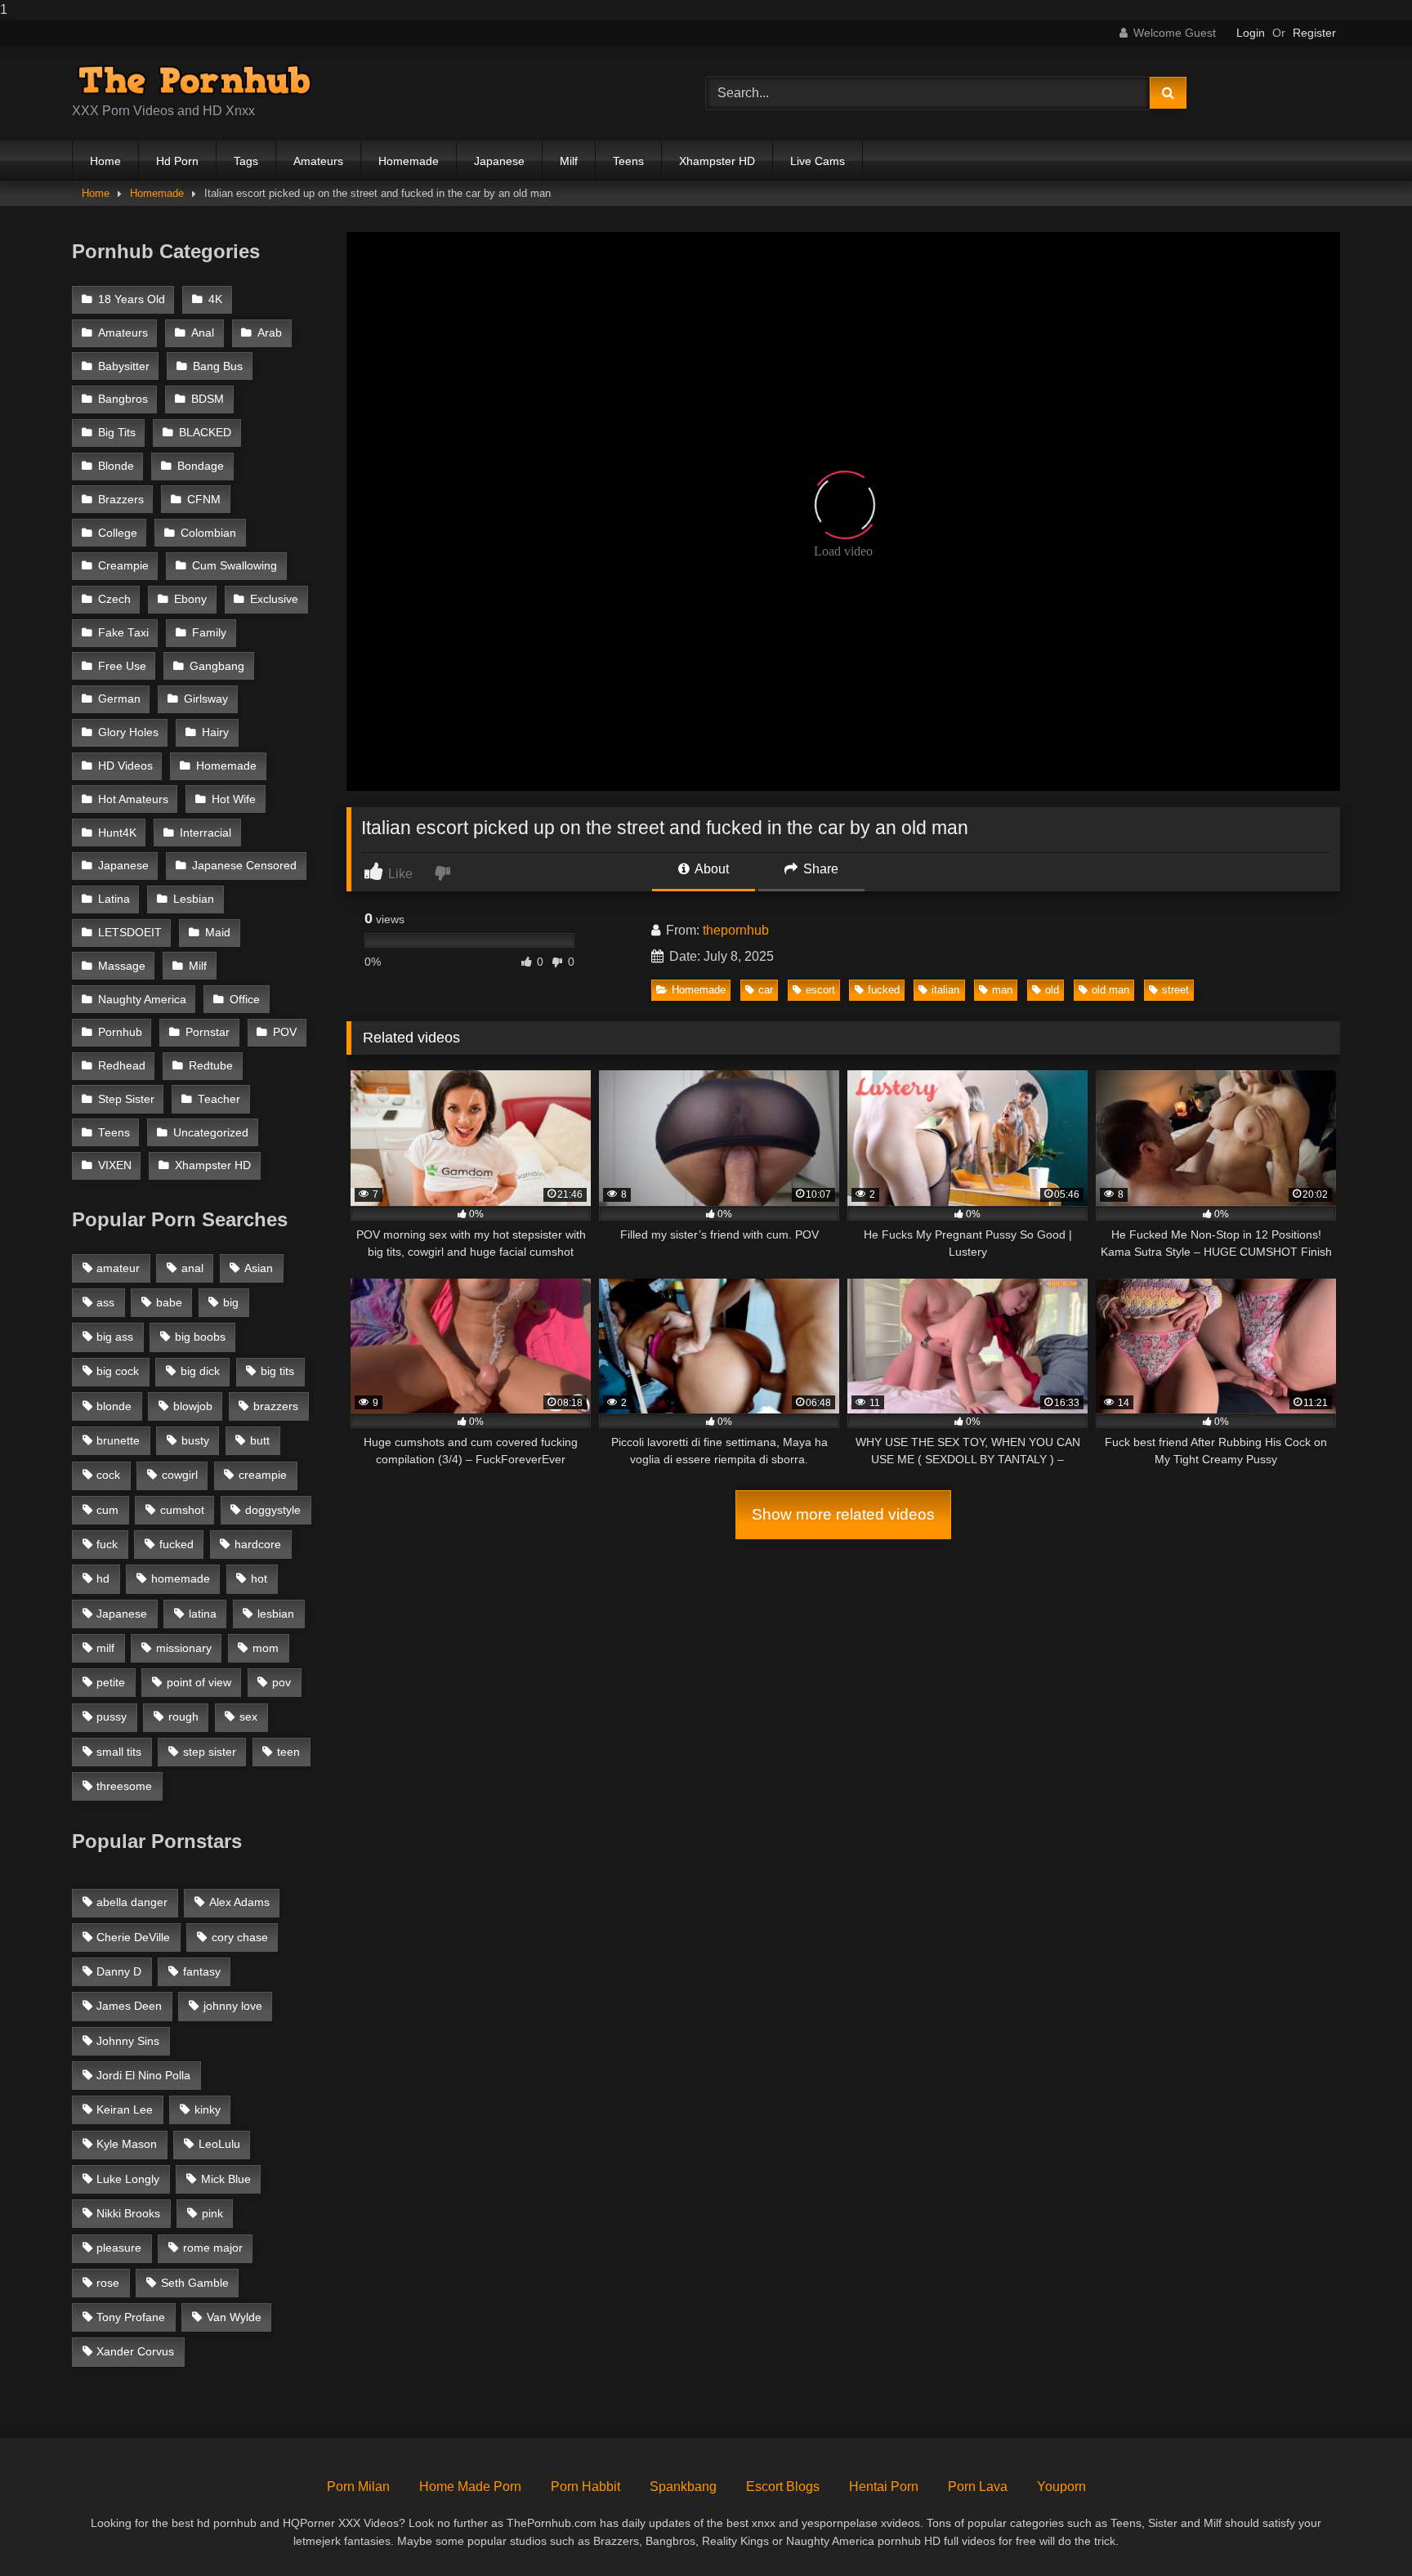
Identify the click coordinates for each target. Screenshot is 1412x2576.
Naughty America (142, 1000)
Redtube (211, 1066)
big (231, 1302)
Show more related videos (843, 1514)
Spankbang (683, 2487)
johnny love (233, 2006)
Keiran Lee (125, 2109)
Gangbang (217, 666)
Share (819, 869)
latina (203, 1614)
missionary (184, 1648)
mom (266, 1648)
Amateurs (318, 161)
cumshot (182, 1510)
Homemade (409, 161)
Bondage (201, 466)
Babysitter (124, 366)
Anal (203, 333)
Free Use (122, 666)
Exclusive (274, 599)
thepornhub (736, 930)
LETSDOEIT (130, 933)
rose (108, 2283)
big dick (200, 1371)
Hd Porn (177, 161)
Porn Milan (358, 2487)
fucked (884, 990)
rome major (213, 2248)
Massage (122, 966)
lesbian (276, 1614)
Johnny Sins (128, 2041)
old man (1110, 990)
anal (192, 1268)
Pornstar (208, 1032)
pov (282, 1682)
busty (195, 1440)
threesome (124, 1786)
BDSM (208, 399)
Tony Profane (131, 2317)
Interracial (206, 833)
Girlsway (206, 699)
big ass (115, 1337)
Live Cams (818, 161)
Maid (218, 933)
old (1052, 990)
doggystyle (273, 1510)
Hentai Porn (884, 2487)
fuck (107, 1544)
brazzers (276, 1406)
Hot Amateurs (133, 799)
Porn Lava (978, 2487)
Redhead (122, 1066)
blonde (114, 1406)
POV (285, 1032)
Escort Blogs (783, 2487)
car (766, 990)
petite (111, 1682)
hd (103, 1578)
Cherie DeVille (133, 1937)
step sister (210, 1752)
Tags (246, 161)
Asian (259, 1268)
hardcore (258, 1544)
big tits (277, 1371)
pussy (112, 1717)
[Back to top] (1361, 2531)
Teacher (219, 1099)
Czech (114, 599)
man (1002, 990)
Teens (628, 161)
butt (260, 1440)
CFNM (204, 500)
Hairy (215, 732)
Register (1314, 33)
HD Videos (125, 766)
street (1175, 990)
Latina (114, 899)
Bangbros (123, 399)
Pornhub (120, 1032)
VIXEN (115, 1165)
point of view (199, 1682)
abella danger (132, 1902)
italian (945, 990)
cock (108, 1475)
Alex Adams (239, 1902)
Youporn (1061, 2487)
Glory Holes (128, 732)
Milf (569, 161)
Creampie (123, 566)
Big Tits (117, 433)
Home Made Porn (470, 2487)
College (118, 533)
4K (215, 299)
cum (107, 1510)
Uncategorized (211, 1133)
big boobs (200, 1337)
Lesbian (194, 899)
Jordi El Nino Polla (143, 2075)
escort (820, 990)
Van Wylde (234, 2317)
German (119, 699)
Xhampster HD (717, 161)
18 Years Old (132, 299)
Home (105, 161)
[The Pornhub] (194, 80)
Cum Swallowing (235, 566)
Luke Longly (128, 2179)
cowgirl (180, 1475)
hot (259, 1578)
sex (248, 1717)
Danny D (119, 1971)
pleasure (119, 2248)
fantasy (202, 1971)
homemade (181, 1578)
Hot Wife (234, 799)
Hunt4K (117, 833)
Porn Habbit (585, 2487)
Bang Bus (218, 366)
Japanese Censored (244, 866)
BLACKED (205, 433)
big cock (118, 1371)
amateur (118, 1268)
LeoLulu (219, 2144)
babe (169, 1302)
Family (209, 633)
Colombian (208, 533)
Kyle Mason (127, 2144)
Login (1251, 33)
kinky (208, 2109)
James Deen (129, 2006)
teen (288, 1752)
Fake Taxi (123, 633)
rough (183, 1717)
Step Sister (126, 1099)
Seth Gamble (195, 2283)
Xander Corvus (135, 2351)
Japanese (499, 161)
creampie (263, 1475)
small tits (119, 1752)
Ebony (190, 599)
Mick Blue (226, 2179)
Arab (270, 333)
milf (105, 1648)
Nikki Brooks (128, 2213)
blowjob (193, 1406)
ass (105, 1302)
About (710, 869)
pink (212, 2213)
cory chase (240, 1937)
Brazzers (121, 500)
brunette (118, 1440)
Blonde (116, 466)
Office (245, 1000)
